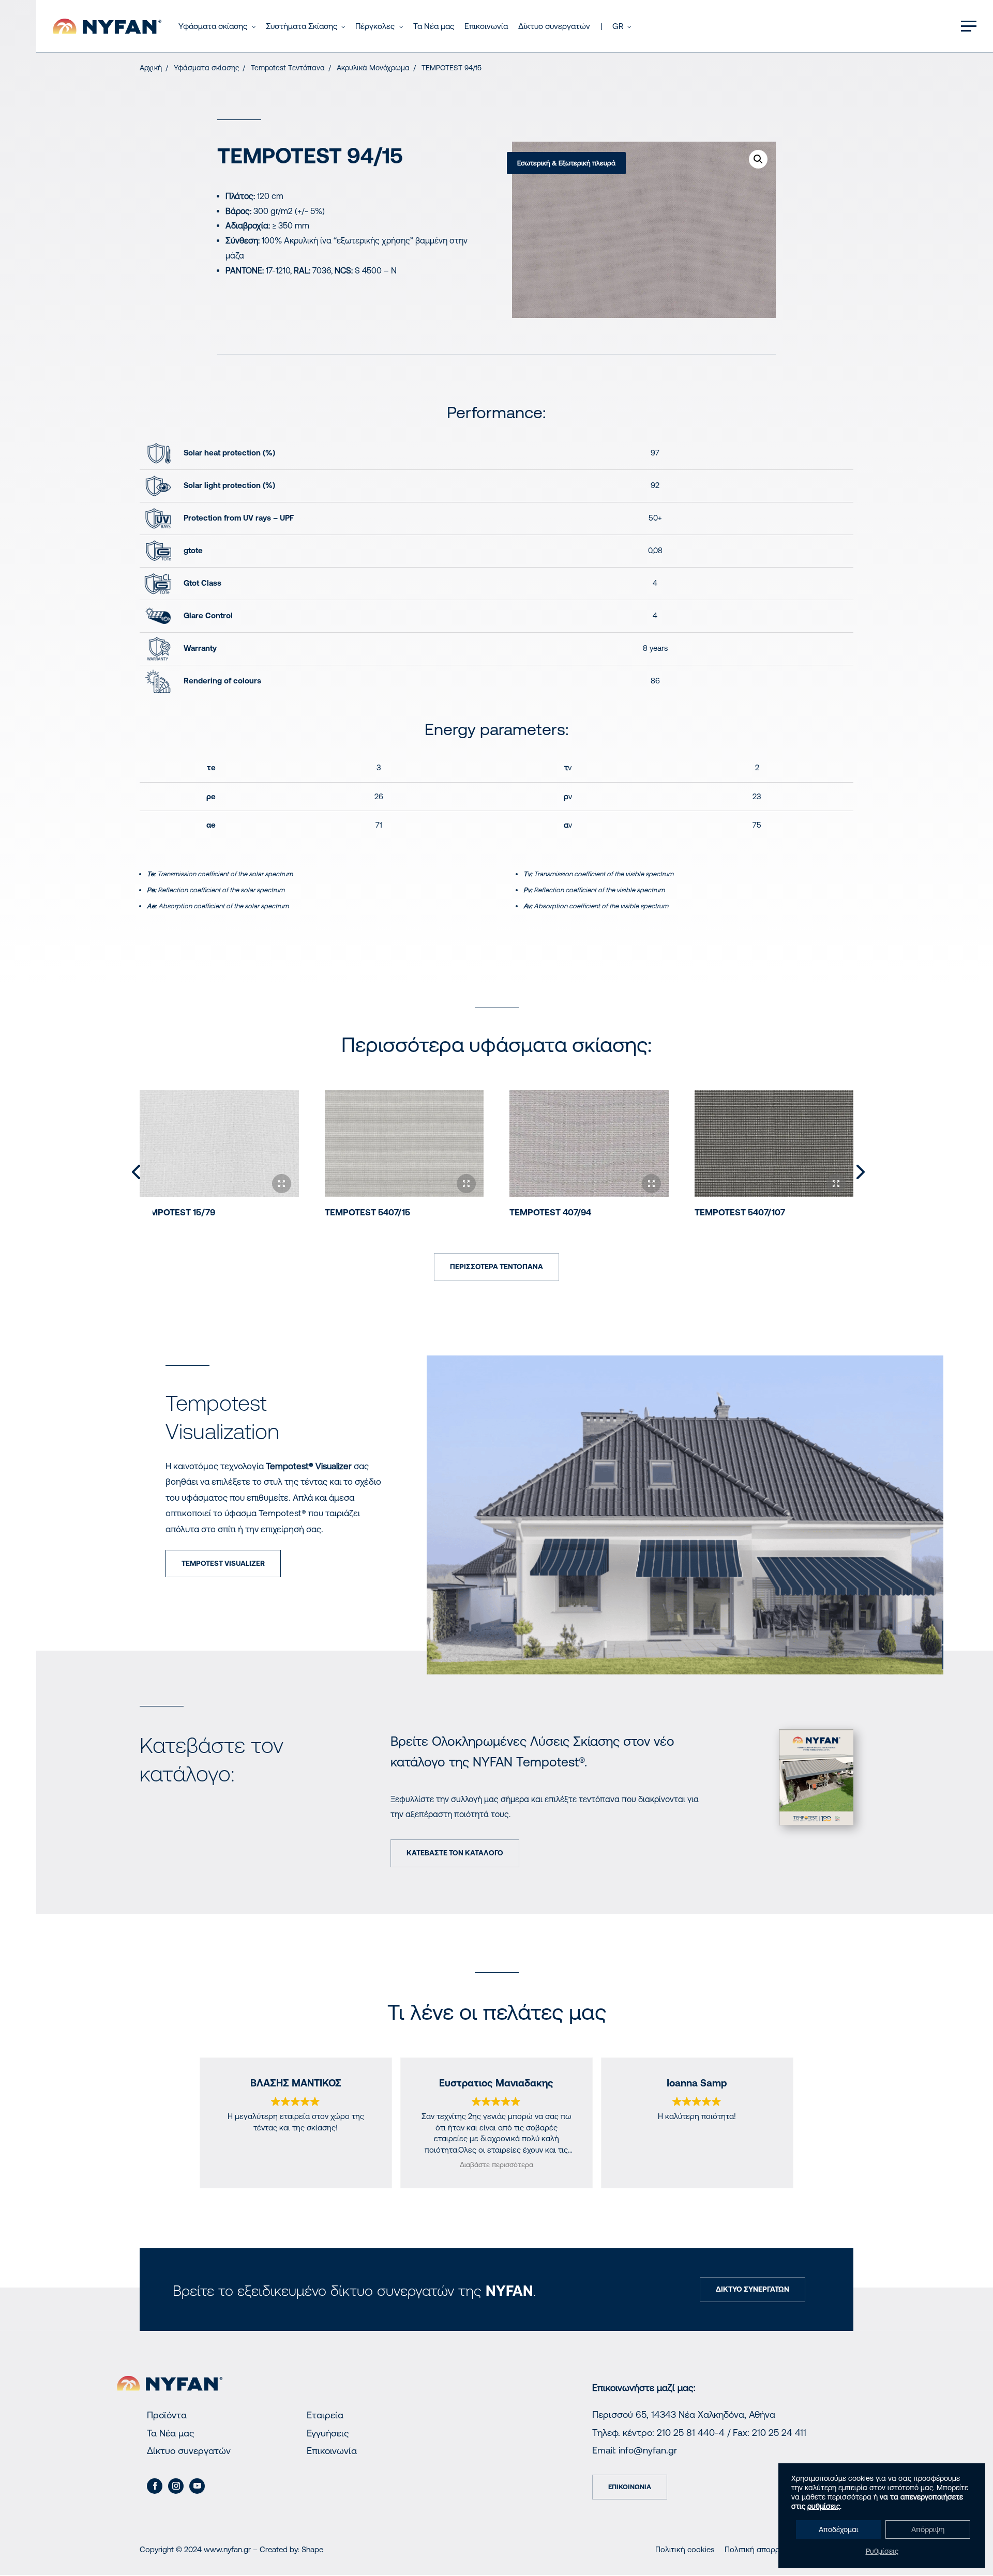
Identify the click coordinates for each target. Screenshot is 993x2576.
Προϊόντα (167, 2415)
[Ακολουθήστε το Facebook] (155, 2486)
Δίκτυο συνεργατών (189, 2451)
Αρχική (151, 68)
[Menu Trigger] (969, 26)
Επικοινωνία (332, 2451)
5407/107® (740, 1212)
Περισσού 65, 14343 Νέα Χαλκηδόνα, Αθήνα (684, 2414)
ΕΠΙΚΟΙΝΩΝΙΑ (630, 2487)
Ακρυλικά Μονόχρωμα (373, 68)
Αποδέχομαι (839, 2529)
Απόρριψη (928, 2529)
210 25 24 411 (779, 2433)
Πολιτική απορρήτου (761, 2549)
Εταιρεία (325, 2415)
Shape (312, 2549)
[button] (758, 159)
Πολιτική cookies (685, 2549)
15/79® (177, 1212)
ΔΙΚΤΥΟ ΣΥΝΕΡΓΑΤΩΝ (753, 2289)
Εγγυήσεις (328, 2433)
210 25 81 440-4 (691, 2433)
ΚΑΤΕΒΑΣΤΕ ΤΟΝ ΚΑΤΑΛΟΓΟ (455, 1853)
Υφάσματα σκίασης (206, 68)
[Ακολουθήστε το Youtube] (197, 2486)
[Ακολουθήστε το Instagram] (176, 2486)
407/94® (550, 1212)
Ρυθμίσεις (882, 2551)
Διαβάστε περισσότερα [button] (496, 2165)
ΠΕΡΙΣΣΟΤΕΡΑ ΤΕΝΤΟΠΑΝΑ (496, 1267)
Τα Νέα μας (171, 2433)
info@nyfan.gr (648, 2450)
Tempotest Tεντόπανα (288, 68)
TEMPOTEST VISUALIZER (223, 1563)
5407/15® (367, 1212)
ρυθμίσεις (824, 2506)
